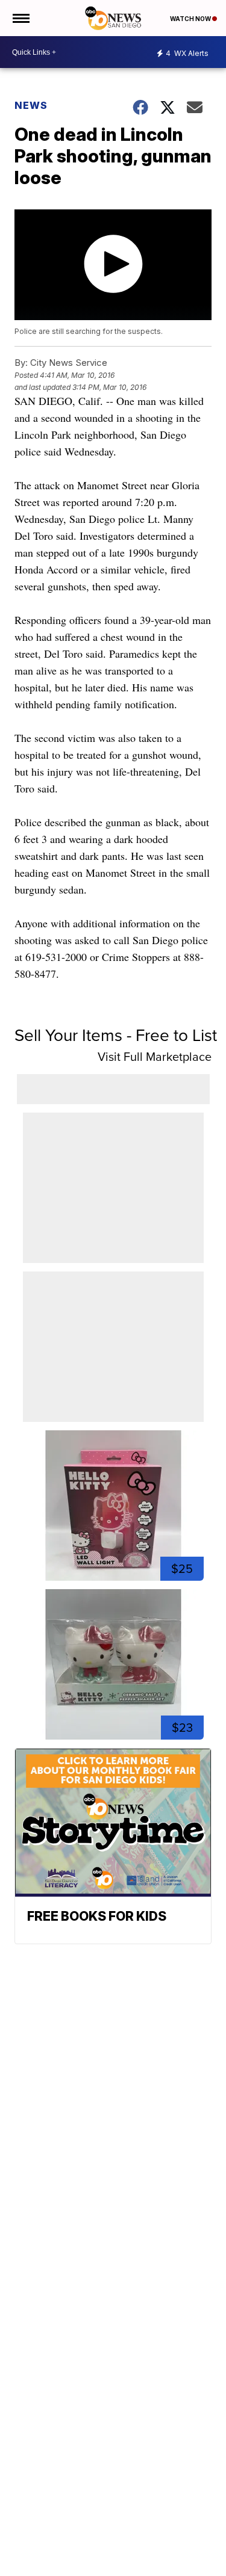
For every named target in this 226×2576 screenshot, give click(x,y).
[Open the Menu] (20, 18)
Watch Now (191, 19)
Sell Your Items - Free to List (116, 1035)
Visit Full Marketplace (155, 1057)
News (31, 105)
